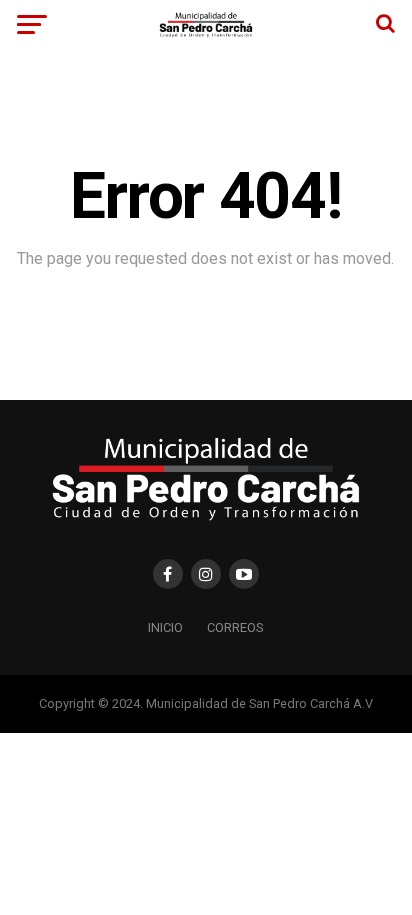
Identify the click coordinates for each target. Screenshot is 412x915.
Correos (235, 627)
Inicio (165, 627)
